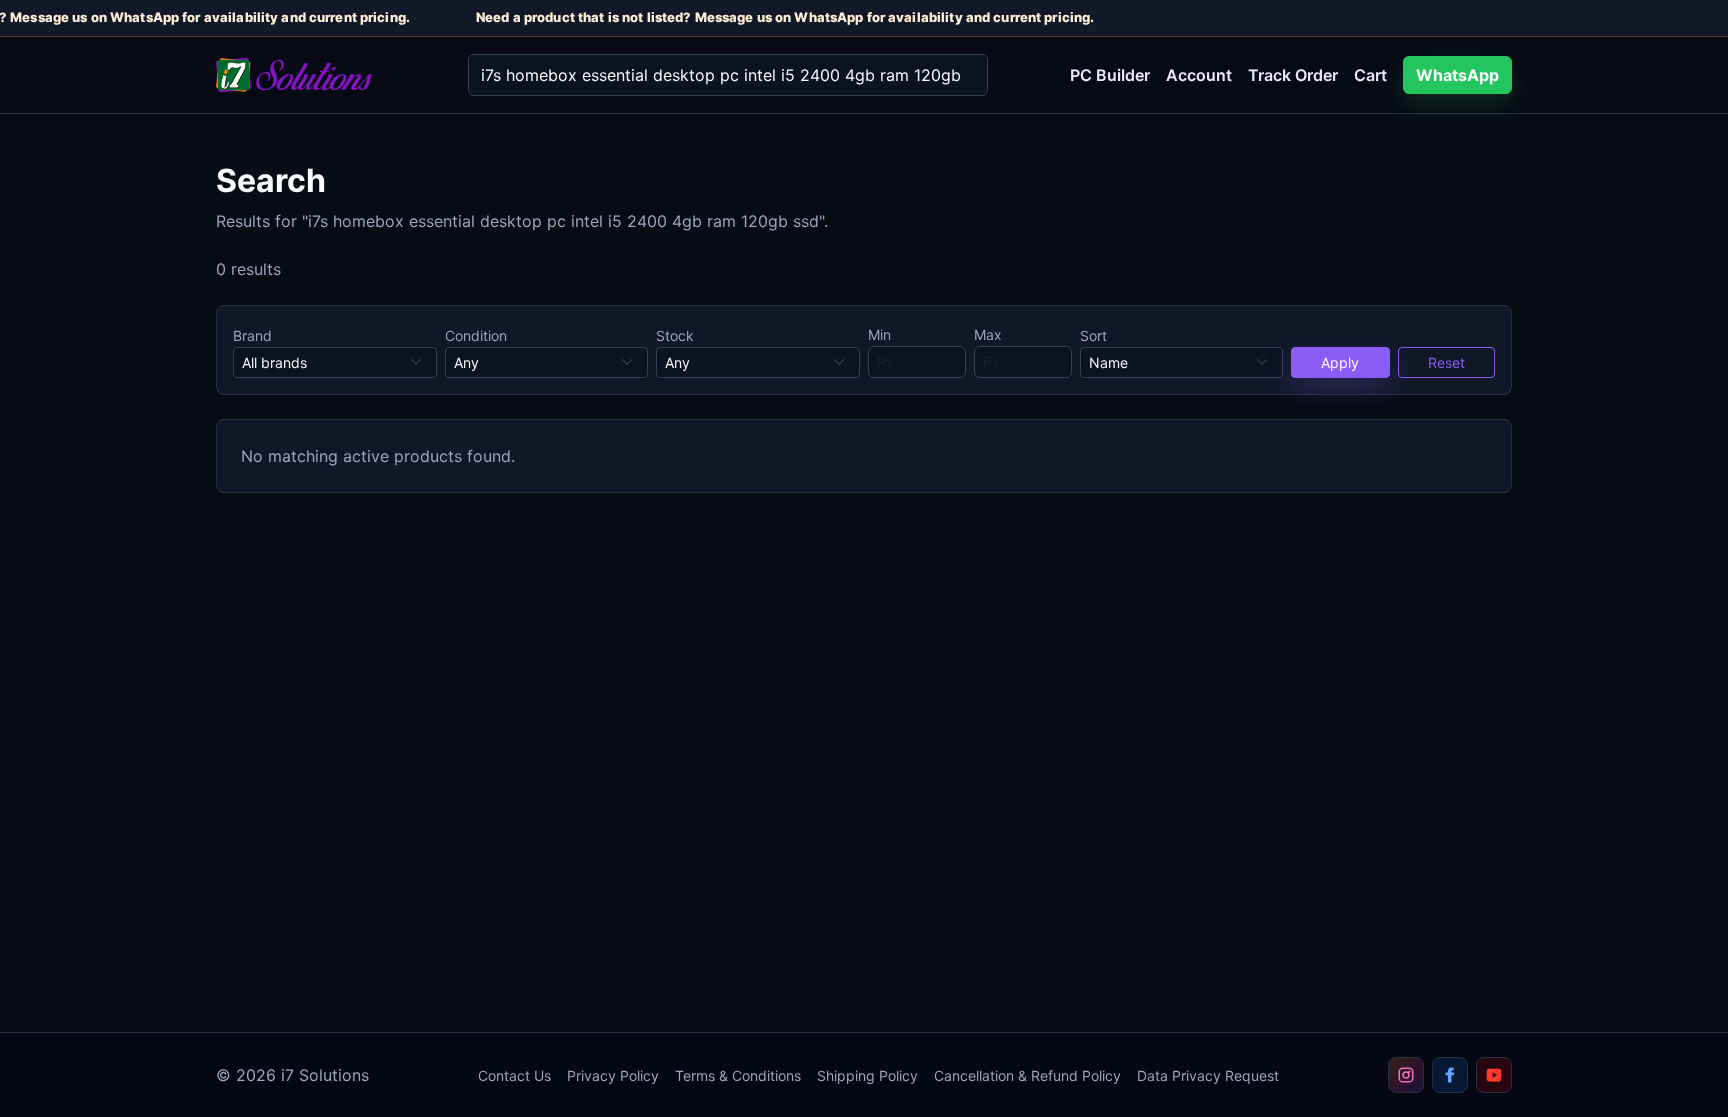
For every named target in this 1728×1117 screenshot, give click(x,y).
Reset (1446, 362)
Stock (675, 335)
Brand (252, 335)
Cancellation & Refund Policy (1027, 1075)
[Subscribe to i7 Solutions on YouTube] (1494, 1075)
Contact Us (514, 1075)
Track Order (1293, 75)
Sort (1093, 335)
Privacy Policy (613, 1075)
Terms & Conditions (738, 1075)
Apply (1340, 362)
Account (1199, 75)
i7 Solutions (325, 1075)
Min (879, 334)
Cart (1370, 75)
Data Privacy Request (1208, 1075)
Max (988, 334)
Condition (476, 335)
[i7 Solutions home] (326, 75)
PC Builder (1110, 75)
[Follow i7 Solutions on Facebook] (1450, 1075)
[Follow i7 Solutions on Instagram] (1406, 1075)
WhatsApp (1457, 75)
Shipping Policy (867, 1075)
